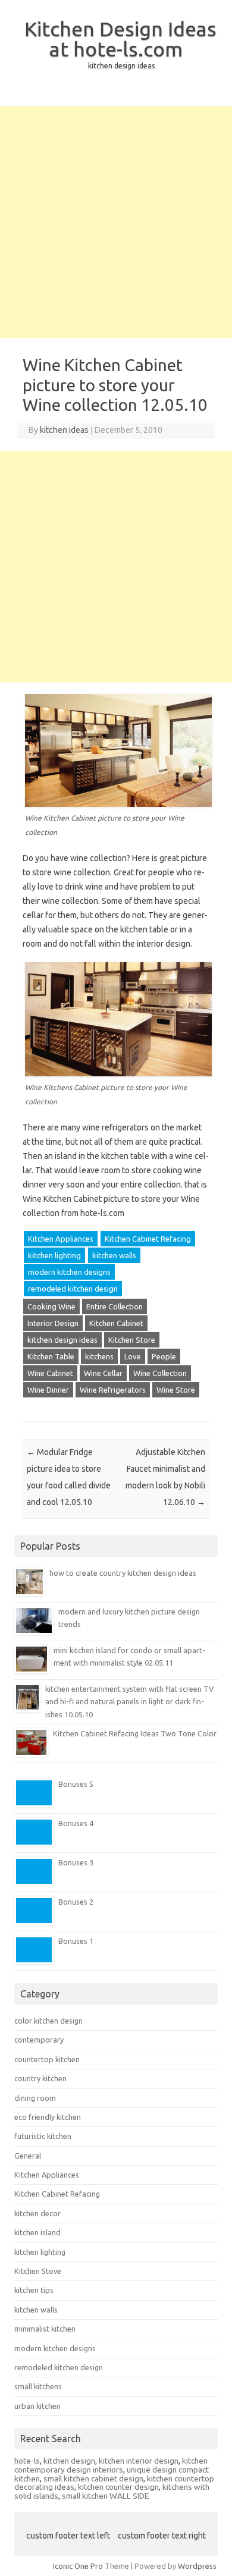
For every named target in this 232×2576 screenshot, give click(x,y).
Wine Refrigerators (113, 1390)
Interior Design (53, 1323)
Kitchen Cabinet (116, 1323)
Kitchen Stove (38, 2271)
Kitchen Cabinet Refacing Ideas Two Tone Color (135, 1733)
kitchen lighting (54, 1255)
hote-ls (27, 2461)
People (164, 1356)
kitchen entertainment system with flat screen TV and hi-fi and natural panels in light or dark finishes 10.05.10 (129, 1702)
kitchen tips (34, 2290)
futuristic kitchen (43, 2136)
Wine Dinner (48, 1390)
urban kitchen (37, 2406)
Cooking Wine (51, 1306)
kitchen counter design (118, 2487)
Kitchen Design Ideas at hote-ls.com (120, 39)
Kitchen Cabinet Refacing (148, 1239)
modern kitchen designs (69, 1272)
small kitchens (38, 2386)
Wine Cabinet (50, 1373)
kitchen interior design (139, 2461)
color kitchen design (48, 2021)
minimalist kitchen (45, 2329)
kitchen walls (114, 1255)
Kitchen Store (132, 1340)
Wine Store (176, 1390)
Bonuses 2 (76, 1902)
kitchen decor (37, 2213)
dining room (35, 2098)
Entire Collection (115, 1306)
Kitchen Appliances (61, 1239)
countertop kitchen (47, 2059)
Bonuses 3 (76, 1862)
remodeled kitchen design (73, 1289)
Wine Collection (160, 1373)
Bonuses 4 (76, 1823)
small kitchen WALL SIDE (105, 2496)
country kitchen (40, 2078)
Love (133, 1356)
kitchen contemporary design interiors (111, 2465)
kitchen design (69, 2461)
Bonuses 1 (76, 1941)
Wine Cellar (103, 1373)
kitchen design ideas (62, 1340)
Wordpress (197, 2566)
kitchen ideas (64, 430)
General (28, 2156)
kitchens (99, 1356)
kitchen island (37, 2232)
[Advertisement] (116, 222)
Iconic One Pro (78, 2566)
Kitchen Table (51, 1356)
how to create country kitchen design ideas (123, 1573)
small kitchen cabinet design (93, 2478)
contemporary (39, 2040)
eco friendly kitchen (48, 2117)
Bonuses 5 (76, 1784)
